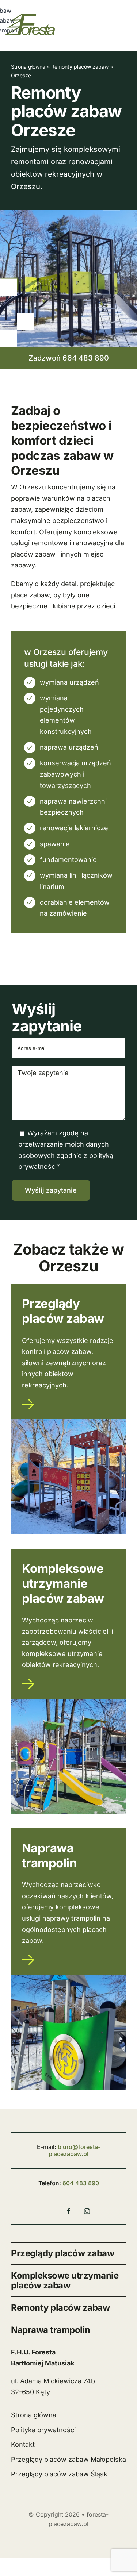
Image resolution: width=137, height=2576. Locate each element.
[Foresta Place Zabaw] (32, 2213)
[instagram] (87, 2211)
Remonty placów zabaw (80, 67)
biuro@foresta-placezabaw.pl (75, 2150)
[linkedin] (105, 2209)
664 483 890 (81, 2183)
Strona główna (28, 67)
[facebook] (69, 2211)
